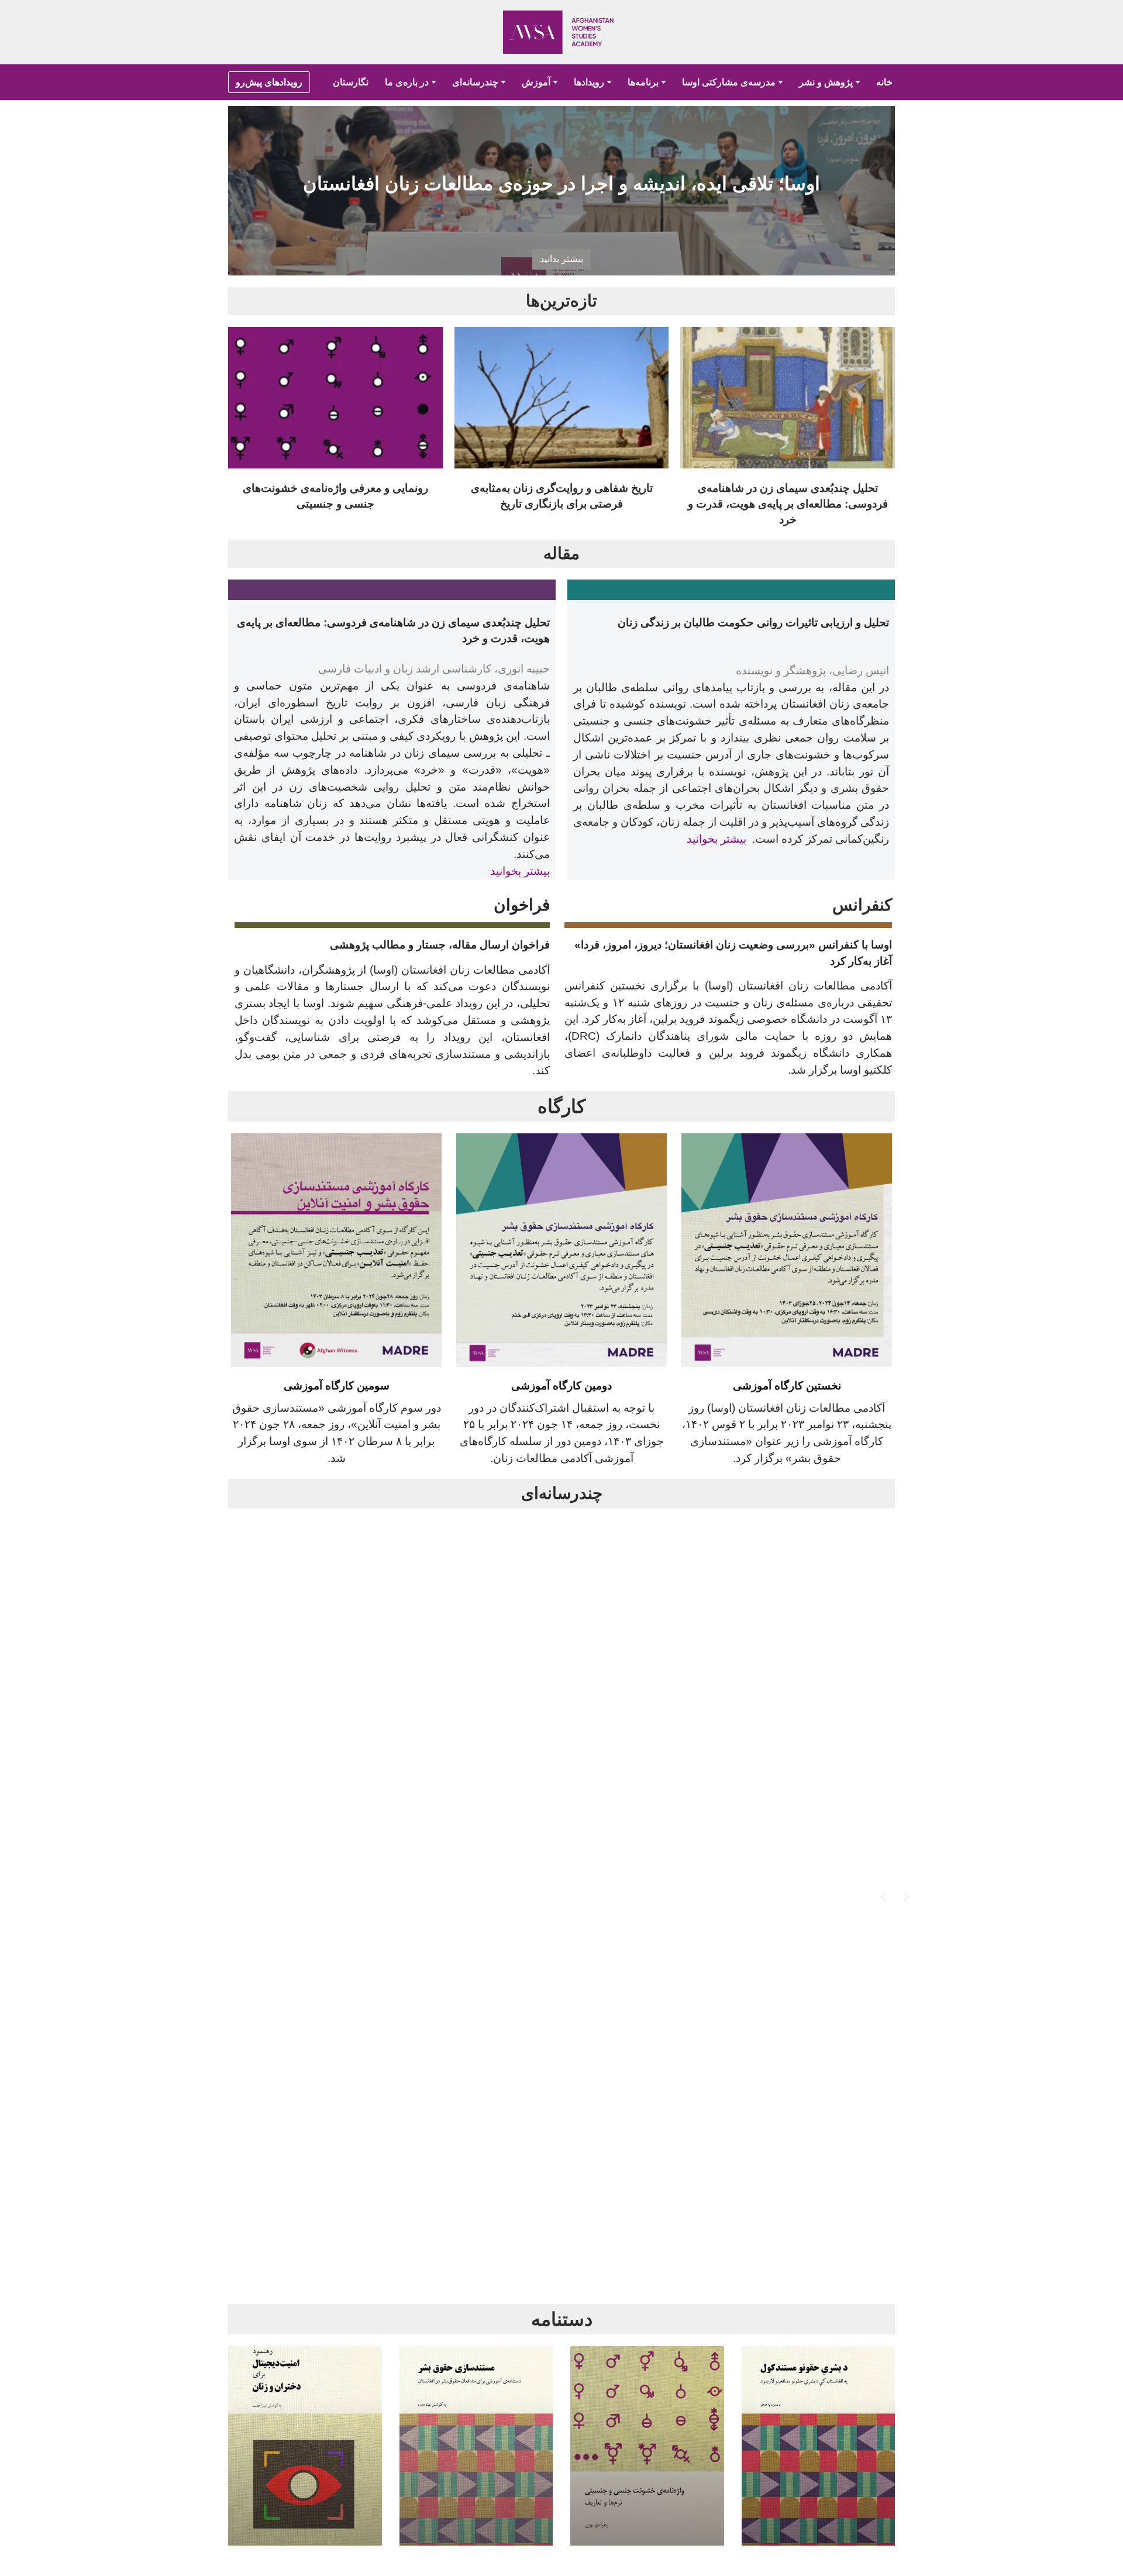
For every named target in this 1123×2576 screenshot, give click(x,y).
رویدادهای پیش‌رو (269, 82)
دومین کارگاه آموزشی (561, 1386)
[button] (434, 82)
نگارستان (351, 82)
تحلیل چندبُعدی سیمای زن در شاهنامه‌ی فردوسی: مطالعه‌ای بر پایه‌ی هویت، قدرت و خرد (788, 504)
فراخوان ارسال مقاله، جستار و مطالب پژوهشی (440, 945)
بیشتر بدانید (561, 259)
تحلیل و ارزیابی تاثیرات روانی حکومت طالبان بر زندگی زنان (753, 623)
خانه (884, 82)
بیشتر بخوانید (716, 839)
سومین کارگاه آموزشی (337, 1386)
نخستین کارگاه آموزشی (787, 1386)
